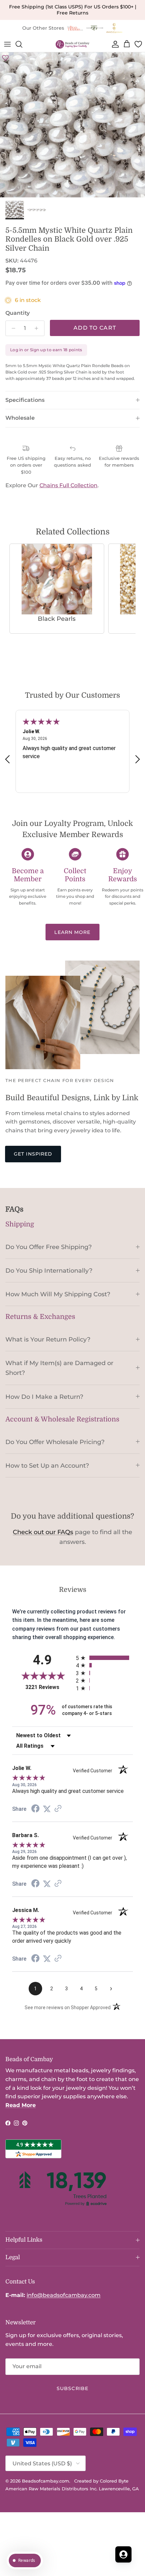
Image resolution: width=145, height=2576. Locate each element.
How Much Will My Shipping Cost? (58, 1294)
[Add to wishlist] (5, 58)
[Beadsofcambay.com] (72, 44)
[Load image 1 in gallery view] (72, 125)
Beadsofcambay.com (46, 2481)
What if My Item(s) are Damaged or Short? (59, 1368)
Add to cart (95, 328)
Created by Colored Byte (101, 2481)
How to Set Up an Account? (47, 1465)
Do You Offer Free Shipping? (49, 1247)
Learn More (72, 932)
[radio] (104, 1658)
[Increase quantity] (38, 328)
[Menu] (7, 44)
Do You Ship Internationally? (49, 1270)
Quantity (18, 313)
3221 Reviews (49, 1687)
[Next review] (138, 759)
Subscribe (72, 2388)
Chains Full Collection (68, 485)
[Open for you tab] (123, 2554)
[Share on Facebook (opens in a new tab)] (35, 1809)
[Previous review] (7, 759)
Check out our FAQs (43, 1532)
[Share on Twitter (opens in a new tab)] (47, 1809)
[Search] (22, 44)
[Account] (114, 44)
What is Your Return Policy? (48, 1339)
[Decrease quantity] (12, 328)
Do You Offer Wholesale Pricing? (55, 1442)
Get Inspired (33, 1154)
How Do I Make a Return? (44, 1397)
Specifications (25, 400)
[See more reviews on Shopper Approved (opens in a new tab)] (58, 1809)
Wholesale (20, 418)
